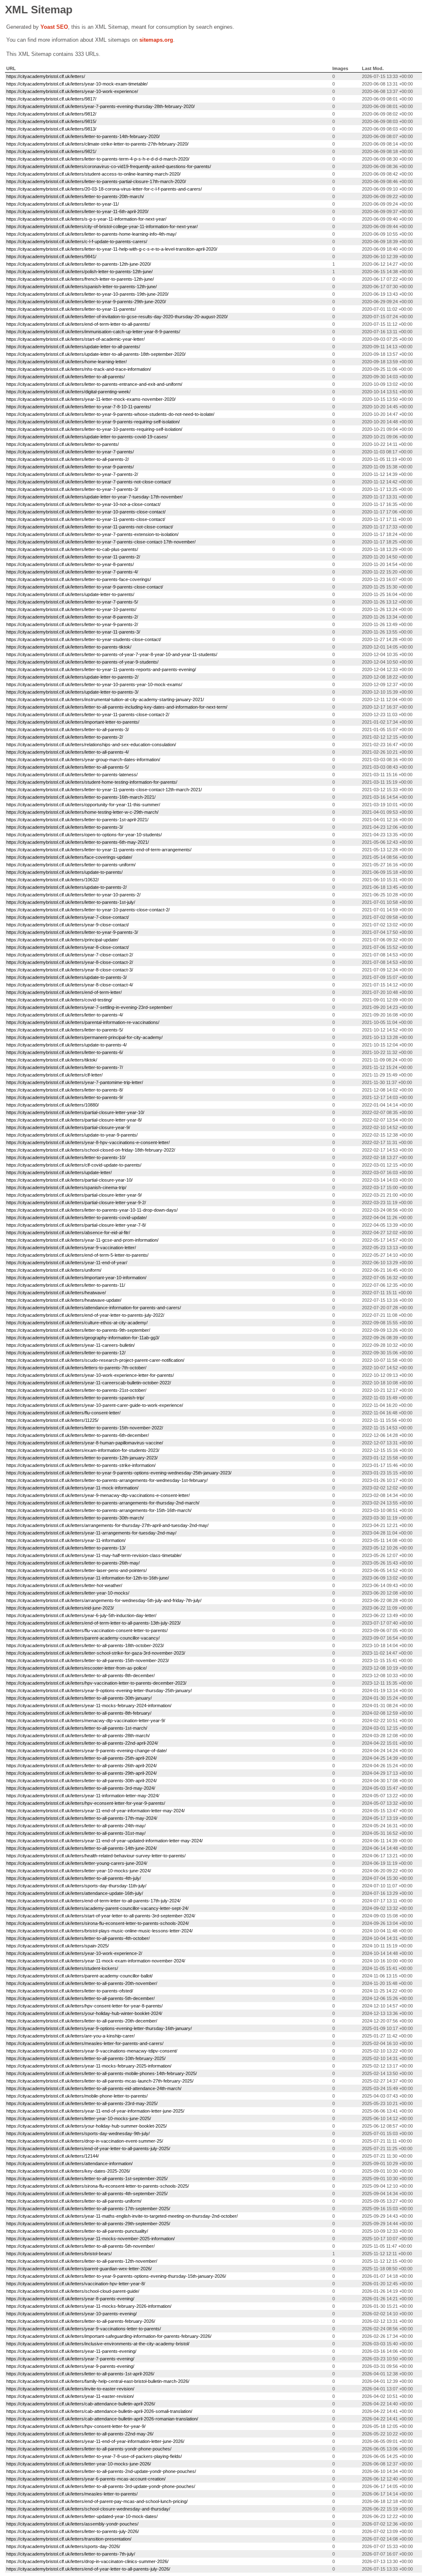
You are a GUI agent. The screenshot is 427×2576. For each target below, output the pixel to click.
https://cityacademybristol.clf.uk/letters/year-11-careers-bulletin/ (70, 1345)
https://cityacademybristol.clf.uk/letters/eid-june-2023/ (60, 1608)
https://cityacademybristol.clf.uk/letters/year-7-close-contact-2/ (70, 955)
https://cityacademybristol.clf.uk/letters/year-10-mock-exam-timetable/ (77, 84)
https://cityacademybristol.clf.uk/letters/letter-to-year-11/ (63, 204)
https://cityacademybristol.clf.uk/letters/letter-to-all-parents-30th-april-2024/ (82, 1781)
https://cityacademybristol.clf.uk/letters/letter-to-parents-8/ (65, 1090)
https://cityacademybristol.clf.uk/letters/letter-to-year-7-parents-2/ (72, 474)
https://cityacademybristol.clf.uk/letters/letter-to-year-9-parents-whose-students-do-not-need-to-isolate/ (110, 414)
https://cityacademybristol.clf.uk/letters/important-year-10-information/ (76, 1278)
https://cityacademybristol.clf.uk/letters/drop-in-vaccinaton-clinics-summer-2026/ (87, 2561)
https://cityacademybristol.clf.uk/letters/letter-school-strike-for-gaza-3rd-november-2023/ (96, 1653)
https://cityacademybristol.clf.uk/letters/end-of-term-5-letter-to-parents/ (77, 1255)
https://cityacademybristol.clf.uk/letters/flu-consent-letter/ (63, 1413)
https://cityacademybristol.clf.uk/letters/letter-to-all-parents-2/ (68, 459)
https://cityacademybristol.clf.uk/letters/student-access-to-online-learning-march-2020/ (93, 174)
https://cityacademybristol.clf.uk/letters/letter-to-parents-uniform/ (71, 865)
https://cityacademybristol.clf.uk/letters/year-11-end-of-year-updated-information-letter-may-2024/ (104, 1841)
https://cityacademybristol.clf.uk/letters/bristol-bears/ (59, 2254)
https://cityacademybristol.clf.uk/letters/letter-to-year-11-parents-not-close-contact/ (90, 527)
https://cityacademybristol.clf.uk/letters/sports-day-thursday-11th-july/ (76, 1886)
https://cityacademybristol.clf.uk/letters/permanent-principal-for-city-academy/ (84, 1037)
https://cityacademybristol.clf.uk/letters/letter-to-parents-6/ (65, 1052)
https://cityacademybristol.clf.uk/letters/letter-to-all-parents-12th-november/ (82, 2261)
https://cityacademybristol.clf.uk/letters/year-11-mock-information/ (72, 1488)
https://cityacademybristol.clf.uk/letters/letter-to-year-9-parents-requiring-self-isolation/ (93, 422)
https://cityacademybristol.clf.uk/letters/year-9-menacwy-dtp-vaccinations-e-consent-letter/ (98, 1495)
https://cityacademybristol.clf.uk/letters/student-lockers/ (62, 1968)
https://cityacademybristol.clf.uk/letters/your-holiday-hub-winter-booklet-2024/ (84, 2013)
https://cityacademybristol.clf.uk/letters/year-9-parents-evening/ (70, 2366)
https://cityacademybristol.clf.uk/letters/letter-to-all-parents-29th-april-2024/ (82, 1773)
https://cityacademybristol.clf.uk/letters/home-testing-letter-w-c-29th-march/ (82, 812)
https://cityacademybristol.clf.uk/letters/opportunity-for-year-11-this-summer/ (83, 805)
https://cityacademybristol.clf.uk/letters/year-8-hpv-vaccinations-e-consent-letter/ (88, 1142)
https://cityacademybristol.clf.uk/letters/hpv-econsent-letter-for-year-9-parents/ (86, 1803)
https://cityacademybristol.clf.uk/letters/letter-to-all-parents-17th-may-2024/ (82, 1818)
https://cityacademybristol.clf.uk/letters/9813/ (51, 129)
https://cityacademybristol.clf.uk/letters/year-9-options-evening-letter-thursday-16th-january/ (99, 2028)
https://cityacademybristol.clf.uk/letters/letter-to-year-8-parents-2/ (72, 617)
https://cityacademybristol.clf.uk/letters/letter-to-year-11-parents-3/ (73, 632)
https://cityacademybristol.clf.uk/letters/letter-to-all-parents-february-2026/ (81, 2321)
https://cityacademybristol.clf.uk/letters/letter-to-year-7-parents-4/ (72, 572)
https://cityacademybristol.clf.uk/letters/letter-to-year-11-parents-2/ (73, 557)
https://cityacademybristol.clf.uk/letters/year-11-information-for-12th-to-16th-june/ (88, 1578)
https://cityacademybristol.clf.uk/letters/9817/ (51, 99)
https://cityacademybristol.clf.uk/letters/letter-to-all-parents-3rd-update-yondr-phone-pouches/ (101, 2486)
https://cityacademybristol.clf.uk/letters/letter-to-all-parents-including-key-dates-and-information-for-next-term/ (117, 707)
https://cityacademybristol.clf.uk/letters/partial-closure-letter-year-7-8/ (76, 1225)
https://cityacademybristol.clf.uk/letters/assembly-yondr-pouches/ (72, 2524)
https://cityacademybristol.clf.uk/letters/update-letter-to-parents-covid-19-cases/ (87, 437)
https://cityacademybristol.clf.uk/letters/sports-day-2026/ (63, 2546)
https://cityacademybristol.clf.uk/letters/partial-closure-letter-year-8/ (74, 1120)
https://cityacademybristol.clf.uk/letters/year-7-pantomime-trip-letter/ (75, 1082)
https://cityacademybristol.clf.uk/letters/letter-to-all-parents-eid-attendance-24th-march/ (94, 2088)
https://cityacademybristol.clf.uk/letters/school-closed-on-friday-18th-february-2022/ (91, 1150)
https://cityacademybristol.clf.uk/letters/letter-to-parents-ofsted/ (70, 1991)
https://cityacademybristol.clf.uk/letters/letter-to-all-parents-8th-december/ (80, 1675)
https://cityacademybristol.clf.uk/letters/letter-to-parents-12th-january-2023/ (82, 1458)
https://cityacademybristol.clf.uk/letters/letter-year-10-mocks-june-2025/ (79, 2118)
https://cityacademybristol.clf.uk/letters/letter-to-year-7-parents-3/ (72, 489)
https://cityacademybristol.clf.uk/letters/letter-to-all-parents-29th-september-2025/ (88, 2224)
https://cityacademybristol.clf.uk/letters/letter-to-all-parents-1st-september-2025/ (87, 2179)
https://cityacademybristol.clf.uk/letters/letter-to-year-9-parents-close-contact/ (85, 587)
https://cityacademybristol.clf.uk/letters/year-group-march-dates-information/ (83, 760)
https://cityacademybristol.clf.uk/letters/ (46, 76)
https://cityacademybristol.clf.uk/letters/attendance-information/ (69, 2163)
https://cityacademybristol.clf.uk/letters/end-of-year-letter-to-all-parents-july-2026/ (88, 2569)
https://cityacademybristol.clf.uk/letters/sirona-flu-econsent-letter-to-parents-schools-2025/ (98, 2186)
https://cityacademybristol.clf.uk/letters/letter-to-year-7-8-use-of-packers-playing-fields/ (94, 2456)
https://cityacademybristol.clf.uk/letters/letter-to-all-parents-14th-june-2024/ (82, 1848)
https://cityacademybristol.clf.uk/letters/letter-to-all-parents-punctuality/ (77, 2231)
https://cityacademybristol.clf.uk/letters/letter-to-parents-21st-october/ (76, 1390)
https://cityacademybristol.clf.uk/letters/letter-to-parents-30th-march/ (75, 1518)
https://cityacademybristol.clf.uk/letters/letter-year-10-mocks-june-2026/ (79, 2464)
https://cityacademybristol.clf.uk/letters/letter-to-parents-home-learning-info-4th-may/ (91, 234)
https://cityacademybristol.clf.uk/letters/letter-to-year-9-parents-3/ (72, 932)
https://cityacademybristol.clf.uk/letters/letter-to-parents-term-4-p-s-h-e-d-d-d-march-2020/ (98, 159)
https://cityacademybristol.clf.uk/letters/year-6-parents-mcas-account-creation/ (86, 2479)
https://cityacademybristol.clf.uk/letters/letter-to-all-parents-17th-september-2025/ (88, 2209)
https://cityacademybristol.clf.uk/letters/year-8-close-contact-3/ (70, 970)
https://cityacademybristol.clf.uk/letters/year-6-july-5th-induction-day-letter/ (81, 1615)
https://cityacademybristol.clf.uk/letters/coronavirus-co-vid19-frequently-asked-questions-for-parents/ (109, 166)
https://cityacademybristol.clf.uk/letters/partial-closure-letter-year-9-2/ (76, 1202)
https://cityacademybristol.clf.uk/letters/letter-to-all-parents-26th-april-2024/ (82, 1766)
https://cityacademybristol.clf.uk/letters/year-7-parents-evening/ (70, 2359)
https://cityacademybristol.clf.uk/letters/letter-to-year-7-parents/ (70, 452)
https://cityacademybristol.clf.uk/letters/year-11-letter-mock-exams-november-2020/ (91, 399)
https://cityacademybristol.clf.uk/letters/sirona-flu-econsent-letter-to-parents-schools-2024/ (98, 1923)
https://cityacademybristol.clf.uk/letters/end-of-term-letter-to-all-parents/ (78, 324)
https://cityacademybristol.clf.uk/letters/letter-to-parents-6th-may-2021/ (78, 842)
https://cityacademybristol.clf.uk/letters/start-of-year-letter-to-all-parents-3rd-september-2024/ (101, 1916)
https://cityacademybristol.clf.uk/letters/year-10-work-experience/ (72, 91)
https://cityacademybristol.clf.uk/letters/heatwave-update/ (64, 1300)
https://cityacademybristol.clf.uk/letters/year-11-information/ (66, 1540)
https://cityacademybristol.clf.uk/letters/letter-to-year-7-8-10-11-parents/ (79, 407)
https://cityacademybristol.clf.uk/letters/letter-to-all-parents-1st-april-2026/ (80, 2374)
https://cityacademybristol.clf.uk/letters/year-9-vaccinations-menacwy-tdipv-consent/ (92, 2051)
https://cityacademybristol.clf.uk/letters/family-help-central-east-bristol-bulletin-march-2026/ (98, 2381)
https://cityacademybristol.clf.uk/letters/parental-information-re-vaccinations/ (83, 1022)
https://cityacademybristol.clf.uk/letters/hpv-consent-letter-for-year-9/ (76, 2426)
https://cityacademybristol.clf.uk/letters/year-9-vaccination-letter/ (71, 1248)
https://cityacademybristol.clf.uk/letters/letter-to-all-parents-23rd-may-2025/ (82, 2103)
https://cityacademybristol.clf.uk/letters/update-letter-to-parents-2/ (72, 677)
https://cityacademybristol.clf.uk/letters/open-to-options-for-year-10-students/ (84, 835)
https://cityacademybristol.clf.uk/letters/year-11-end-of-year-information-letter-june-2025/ (95, 2111)
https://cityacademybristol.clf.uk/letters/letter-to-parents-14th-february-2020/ (83, 136)
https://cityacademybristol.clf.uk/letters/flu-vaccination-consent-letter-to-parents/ (87, 1630)
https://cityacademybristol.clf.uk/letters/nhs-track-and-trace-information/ (79, 369)
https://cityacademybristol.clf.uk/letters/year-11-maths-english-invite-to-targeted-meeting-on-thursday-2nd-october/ (122, 2216)
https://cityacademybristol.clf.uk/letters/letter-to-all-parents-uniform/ (74, 2201)
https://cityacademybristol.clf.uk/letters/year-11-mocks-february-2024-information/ (89, 1706)
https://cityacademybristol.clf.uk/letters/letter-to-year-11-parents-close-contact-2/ (88, 714)
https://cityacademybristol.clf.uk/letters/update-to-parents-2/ (67, 887)
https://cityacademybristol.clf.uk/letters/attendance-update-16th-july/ (75, 1893)
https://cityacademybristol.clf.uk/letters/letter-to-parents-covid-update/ (77, 1218)
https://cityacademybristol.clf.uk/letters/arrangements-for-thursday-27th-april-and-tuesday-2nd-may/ (107, 1525)
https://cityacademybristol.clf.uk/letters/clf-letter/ (54, 1075)
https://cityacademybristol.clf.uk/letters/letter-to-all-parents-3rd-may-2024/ (81, 1788)
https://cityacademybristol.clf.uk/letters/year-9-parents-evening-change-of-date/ (87, 1751)
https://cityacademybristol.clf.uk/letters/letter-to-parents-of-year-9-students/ (82, 662)
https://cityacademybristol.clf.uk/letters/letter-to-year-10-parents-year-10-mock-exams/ (94, 684)
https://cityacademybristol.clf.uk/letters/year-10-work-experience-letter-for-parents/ (90, 1375)
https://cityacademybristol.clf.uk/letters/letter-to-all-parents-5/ (68, 767)
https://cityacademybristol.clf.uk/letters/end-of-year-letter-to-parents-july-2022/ (85, 1315)
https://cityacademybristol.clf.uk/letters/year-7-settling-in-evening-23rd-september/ (89, 1007)
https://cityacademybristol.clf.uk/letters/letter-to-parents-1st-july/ (71, 902)
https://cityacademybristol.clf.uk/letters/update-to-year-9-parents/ (72, 1135)
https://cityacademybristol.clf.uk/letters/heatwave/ (56, 1293)
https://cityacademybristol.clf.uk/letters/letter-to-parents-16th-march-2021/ (81, 797)
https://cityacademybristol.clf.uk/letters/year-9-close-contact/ (68, 925)
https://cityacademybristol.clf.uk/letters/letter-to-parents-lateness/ (72, 775)
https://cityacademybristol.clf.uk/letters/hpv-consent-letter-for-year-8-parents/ (84, 2006)
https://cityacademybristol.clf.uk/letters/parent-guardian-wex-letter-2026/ (79, 2269)
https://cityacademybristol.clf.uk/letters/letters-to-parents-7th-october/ (76, 1368)
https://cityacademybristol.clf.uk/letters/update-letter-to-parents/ (70, 594)
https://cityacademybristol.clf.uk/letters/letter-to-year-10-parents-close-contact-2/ (88, 910)
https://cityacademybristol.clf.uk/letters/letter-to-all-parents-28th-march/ (78, 1736)
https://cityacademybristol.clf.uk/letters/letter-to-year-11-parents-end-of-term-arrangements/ (99, 850)
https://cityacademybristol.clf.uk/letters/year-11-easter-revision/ (70, 2396)
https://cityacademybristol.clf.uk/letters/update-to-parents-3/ (67, 977)
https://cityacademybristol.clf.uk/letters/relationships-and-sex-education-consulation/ (91, 745)
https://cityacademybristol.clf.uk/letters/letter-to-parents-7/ (65, 1067)
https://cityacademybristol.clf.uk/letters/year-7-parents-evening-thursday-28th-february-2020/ (100, 106)
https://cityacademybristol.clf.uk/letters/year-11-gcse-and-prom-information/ (82, 1240)
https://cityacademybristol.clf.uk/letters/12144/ (53, 2156)
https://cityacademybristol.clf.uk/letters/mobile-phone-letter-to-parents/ (77, 2096)
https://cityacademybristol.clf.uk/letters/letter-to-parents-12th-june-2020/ (79, 264)
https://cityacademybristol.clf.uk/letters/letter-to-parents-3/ (65, 827)
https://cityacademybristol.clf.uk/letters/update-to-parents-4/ (67, 1045)
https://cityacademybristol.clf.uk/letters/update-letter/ (59, 1172)
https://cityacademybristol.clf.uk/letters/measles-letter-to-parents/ (72, 2494)
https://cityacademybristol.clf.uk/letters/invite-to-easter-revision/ (70, 2389)
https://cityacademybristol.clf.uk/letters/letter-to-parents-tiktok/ (69, 647)
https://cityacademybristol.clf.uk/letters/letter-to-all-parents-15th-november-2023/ (88, 1660)
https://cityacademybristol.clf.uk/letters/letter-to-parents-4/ (65, 1015)
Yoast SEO (54, 27)
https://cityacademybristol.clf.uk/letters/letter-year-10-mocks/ (68, 1593)
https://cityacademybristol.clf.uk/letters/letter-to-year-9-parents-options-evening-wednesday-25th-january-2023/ (119, 1473)
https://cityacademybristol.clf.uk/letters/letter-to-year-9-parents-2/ (72, 624)
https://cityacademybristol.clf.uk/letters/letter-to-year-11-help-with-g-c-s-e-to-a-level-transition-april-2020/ (112, 249)
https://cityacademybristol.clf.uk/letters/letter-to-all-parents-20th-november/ (82, 1983)
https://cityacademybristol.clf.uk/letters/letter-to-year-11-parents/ (71, 309)
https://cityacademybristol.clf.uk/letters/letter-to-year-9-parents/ (70, 467)
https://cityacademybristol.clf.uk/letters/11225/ (52, 1420)
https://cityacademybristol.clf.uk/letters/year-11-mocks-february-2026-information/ (89, 2306)
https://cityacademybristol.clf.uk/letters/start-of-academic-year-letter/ (75, 339)
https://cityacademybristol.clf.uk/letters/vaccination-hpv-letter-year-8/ (76, 2284)
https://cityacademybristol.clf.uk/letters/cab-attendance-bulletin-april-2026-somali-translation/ (99, 2411)
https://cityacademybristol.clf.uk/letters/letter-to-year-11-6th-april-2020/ (77, 211)
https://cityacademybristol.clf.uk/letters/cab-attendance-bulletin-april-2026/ (81, 2404)
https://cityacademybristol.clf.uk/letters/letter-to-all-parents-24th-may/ (76, 1826)
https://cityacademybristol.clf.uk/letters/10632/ (53, 880)
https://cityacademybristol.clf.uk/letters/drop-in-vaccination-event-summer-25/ (85, 2141)
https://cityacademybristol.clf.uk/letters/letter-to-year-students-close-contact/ (84, 639)
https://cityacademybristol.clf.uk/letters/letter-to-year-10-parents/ (71, 609)
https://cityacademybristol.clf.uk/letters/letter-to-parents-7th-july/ (71, 2554)
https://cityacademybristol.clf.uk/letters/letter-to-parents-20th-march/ (75, 196)
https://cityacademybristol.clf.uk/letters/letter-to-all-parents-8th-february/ (79, 1713)
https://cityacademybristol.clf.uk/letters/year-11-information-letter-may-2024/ (83, 1796)
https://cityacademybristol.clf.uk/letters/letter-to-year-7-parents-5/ (72, 602)
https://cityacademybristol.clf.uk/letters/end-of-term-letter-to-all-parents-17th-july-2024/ (93, 1901)
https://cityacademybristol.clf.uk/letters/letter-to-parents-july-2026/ (73, 2531)
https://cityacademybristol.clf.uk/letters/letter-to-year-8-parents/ (70, 564)
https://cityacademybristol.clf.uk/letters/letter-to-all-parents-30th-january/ (79, 1698)
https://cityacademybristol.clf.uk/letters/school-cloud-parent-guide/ (73, 2291)
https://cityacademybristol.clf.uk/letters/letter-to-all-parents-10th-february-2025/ (86, 2058)
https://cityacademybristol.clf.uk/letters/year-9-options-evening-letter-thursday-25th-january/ (99, 1690)
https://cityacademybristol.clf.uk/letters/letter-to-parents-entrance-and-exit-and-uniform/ (94, 384)
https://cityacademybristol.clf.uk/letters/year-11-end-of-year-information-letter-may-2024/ (95, 1811)
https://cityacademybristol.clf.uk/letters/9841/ (51, 257)
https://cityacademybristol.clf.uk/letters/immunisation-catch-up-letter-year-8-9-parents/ (93, 332)
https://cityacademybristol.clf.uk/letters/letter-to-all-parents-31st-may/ (76, 1833)
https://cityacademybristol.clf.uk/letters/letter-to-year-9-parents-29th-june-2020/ (86, 302)
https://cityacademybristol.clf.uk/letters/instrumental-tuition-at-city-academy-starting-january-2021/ (105, 699)
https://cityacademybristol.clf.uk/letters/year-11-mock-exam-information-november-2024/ (96, 1961)
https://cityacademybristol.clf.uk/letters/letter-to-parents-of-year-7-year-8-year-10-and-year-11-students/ (112, 654)
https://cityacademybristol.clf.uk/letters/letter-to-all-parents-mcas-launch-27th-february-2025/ (100, 2081)
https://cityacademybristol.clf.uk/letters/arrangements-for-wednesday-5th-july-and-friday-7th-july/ (104, 1600)
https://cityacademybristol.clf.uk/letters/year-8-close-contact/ (68, 947)
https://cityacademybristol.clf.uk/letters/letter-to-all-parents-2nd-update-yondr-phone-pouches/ (101, 2471)
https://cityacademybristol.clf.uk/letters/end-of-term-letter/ (64, 992)
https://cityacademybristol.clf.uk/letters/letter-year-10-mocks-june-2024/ (79, 1871)
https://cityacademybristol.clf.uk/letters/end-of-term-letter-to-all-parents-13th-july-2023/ (93, 1623)
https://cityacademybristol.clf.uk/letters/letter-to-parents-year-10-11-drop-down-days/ (92, 1210)
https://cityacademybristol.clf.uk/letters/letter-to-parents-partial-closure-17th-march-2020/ (96, 181)
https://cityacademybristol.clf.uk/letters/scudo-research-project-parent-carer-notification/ (95, 1360)
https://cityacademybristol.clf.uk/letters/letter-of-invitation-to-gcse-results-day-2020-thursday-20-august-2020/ (117, 317)
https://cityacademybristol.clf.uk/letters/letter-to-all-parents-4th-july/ (74, 1878)
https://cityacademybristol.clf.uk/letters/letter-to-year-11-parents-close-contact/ (86, 519)
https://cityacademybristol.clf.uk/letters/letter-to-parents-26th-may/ (73, 1563)
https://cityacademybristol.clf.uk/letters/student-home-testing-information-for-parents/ (92, 782)
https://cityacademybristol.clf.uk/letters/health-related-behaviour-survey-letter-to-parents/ (96, 1856)
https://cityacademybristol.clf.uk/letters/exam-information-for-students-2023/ (83, 1450)
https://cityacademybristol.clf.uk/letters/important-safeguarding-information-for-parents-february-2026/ (109, 2336)
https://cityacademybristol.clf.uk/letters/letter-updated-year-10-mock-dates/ (82, 2516)
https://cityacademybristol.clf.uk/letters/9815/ (51, 121)
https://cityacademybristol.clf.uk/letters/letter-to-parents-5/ (65, 1030)
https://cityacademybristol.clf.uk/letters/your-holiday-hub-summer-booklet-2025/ (87, 2126)
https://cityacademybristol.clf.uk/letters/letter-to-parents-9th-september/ (78, 1330)
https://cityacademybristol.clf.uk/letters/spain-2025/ (58, 1946)
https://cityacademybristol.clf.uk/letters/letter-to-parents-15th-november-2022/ (85, 1428)
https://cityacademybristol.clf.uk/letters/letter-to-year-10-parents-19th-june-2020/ (87, 294)
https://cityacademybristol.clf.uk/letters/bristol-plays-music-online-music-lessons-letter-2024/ (99, 1931)
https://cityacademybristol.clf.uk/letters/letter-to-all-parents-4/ (68, 752)
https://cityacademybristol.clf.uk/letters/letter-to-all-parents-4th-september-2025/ (87, 2194)
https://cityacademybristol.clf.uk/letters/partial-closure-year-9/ (68, 1127)
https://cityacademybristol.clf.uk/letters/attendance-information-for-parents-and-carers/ (94, 1308)
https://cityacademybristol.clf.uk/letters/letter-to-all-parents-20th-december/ (82, 2021)
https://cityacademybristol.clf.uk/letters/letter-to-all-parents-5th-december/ (80, 1998)
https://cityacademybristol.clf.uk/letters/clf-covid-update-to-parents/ (74, 1165)
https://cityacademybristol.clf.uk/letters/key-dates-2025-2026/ (68, 2171)
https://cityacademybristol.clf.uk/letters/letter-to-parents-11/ (66, 1285)
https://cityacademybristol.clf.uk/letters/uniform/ (54, 1270)
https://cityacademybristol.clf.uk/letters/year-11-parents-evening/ (71, 2351)
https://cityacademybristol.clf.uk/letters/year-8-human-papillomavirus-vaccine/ (85, 1443)
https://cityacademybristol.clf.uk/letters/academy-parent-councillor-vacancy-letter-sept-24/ (97, 1908)
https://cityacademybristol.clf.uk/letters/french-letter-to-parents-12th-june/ (80, 279)
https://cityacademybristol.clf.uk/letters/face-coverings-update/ (69, 857)
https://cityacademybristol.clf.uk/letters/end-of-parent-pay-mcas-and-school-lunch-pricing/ (97, 2501)
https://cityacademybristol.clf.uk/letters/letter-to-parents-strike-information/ (81, 1465)
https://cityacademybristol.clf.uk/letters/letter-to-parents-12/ (66, 1353)
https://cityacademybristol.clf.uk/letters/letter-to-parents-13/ (66, 1548)
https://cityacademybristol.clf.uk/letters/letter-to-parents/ (63, 444)
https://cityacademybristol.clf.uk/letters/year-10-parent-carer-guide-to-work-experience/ (95, 1405)
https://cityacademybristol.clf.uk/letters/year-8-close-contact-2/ (70, 962)
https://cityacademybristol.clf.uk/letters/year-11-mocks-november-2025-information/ (90, 2239)
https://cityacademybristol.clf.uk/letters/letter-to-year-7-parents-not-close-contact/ (89, 482)
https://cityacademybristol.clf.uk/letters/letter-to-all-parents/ (65, 377)
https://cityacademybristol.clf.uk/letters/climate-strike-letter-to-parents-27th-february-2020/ (97, 144)
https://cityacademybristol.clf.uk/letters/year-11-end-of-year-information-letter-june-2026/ (95, 2441)
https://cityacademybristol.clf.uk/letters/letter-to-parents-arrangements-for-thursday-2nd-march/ (103, 1503)
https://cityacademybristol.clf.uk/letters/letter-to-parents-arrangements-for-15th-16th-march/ (99, 1510)
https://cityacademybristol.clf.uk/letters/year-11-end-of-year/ (67, 1263)
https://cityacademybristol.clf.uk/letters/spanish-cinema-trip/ (66, 1187)
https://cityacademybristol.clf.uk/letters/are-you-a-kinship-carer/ (70, 2036)
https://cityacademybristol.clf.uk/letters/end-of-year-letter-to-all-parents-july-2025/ (88, 2148)
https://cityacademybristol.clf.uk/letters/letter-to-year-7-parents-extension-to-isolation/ (92, 534)
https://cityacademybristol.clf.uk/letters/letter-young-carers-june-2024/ (77, 1863)
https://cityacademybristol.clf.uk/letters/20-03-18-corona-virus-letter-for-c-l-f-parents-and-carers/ (104, 189)
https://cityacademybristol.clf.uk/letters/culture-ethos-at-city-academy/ (77, 1323)
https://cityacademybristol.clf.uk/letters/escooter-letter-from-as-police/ (77, 1668)
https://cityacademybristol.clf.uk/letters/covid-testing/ (59, 1000)
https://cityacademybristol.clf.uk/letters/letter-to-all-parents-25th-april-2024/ (82, 1758)
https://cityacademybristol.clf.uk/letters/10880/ (53, 1105)
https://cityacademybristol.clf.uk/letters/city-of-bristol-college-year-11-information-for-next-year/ (102, 226)
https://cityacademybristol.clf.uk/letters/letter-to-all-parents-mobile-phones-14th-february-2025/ (102, 2073)
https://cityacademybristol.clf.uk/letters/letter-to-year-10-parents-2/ (73, 895)
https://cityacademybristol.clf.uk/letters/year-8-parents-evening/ (70, 2299)
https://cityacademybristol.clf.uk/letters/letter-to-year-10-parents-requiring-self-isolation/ (94, 429)
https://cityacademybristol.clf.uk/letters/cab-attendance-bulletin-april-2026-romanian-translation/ (102, 2419)
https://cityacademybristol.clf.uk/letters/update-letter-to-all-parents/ (73, 347)
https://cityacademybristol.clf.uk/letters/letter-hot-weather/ (64, 1585)
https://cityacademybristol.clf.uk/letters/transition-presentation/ (69, 2539)
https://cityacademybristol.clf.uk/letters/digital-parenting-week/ (68, 392)
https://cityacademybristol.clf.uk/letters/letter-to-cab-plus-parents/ (72, 549)
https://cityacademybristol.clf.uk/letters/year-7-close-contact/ (68, 917)
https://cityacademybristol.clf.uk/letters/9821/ (51, 151)
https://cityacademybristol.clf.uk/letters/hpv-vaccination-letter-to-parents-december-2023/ (96, 1683)
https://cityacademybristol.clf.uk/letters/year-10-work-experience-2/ (74, 1953)
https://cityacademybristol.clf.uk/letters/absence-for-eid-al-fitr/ (68, 1233)
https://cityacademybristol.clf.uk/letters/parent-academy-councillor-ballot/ (79, 1976)
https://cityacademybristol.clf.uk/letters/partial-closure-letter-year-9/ (74, 1195)
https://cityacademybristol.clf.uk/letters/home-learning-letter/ (67, 362)
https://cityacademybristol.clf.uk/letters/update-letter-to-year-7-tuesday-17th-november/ (94, 497)
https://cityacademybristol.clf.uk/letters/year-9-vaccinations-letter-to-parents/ (84, 2329)
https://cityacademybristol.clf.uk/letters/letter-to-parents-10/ (66, 1157)
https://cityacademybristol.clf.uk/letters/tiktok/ (52, 1060)
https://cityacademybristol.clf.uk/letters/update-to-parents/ (64, 872)
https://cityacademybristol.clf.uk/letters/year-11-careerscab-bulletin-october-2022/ (89, 1383)
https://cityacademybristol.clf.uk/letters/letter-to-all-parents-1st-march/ (77, 1728)
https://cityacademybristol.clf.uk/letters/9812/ (51, 114)
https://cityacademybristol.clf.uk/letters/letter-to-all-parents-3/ (68, 730)
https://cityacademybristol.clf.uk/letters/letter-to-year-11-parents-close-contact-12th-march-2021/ (104, 790)
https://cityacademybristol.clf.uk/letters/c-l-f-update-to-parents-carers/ (77, 241)
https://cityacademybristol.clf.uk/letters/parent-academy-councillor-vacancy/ (83, 1638)
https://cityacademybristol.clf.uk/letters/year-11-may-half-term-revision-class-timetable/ (94, 1555)
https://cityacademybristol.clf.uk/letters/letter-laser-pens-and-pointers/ (77, 1570)
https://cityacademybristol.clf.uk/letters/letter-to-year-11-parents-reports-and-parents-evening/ (101, 669)
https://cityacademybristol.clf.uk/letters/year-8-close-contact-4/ (70, 985)
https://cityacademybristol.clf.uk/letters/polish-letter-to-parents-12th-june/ (79, 272)
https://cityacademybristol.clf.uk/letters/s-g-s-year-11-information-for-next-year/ (86, 219)
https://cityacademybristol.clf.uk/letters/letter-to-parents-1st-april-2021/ (77, 820)
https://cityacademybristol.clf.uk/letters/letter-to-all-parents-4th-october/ (78, 1938)
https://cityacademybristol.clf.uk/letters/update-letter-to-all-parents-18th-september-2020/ (96, 354)
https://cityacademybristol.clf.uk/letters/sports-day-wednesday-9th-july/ (78, 2133)
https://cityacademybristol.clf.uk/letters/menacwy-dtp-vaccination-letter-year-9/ (86, 1721)
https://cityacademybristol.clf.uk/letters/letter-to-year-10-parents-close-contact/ (86, 512)
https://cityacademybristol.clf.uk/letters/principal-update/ (62, 940)
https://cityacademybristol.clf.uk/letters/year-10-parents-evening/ (72, 2314)
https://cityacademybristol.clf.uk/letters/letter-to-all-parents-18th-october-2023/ (85, 1645)
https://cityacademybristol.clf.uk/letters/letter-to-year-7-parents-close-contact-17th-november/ (101, 542)
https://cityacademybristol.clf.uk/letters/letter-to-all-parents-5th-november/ (80, 2246)
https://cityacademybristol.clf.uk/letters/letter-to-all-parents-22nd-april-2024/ (82, 1743)
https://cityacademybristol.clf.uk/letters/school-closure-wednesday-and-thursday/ (88, 2509)
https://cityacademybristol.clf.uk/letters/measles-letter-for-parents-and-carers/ (85, 2043)
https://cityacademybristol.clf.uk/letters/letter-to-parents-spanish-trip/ (75, 1398)
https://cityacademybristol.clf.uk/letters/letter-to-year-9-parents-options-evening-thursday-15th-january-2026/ (116, 2276)
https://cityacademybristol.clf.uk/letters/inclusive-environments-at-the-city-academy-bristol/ (98, 2344)
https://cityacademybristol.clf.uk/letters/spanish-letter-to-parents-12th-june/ (82, 287)
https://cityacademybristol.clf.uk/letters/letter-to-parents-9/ (65, 1097)
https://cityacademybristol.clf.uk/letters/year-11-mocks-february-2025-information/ (89, 2066)
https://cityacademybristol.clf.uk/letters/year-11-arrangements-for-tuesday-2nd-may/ (91, 1533)
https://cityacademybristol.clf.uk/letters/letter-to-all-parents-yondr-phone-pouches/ (89, 2449)
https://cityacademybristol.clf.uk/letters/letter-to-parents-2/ (65, 737)
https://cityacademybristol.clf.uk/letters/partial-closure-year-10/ (69, 1180)
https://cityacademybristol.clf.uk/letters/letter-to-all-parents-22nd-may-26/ (80, 2434)
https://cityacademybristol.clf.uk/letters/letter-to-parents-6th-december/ (78, 1435)
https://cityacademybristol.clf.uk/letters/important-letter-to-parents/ (73, 722)
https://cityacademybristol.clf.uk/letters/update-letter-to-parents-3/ (72, 692)
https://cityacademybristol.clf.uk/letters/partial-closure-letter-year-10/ (75, 1112)
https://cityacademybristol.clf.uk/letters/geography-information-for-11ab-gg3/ (83, 1338)
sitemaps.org (156, 40)
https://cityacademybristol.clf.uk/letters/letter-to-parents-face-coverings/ (79, 579)
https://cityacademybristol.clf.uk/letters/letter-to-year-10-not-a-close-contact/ (83, 504)
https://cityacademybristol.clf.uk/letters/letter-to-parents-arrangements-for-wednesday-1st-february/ (107, 1480)
